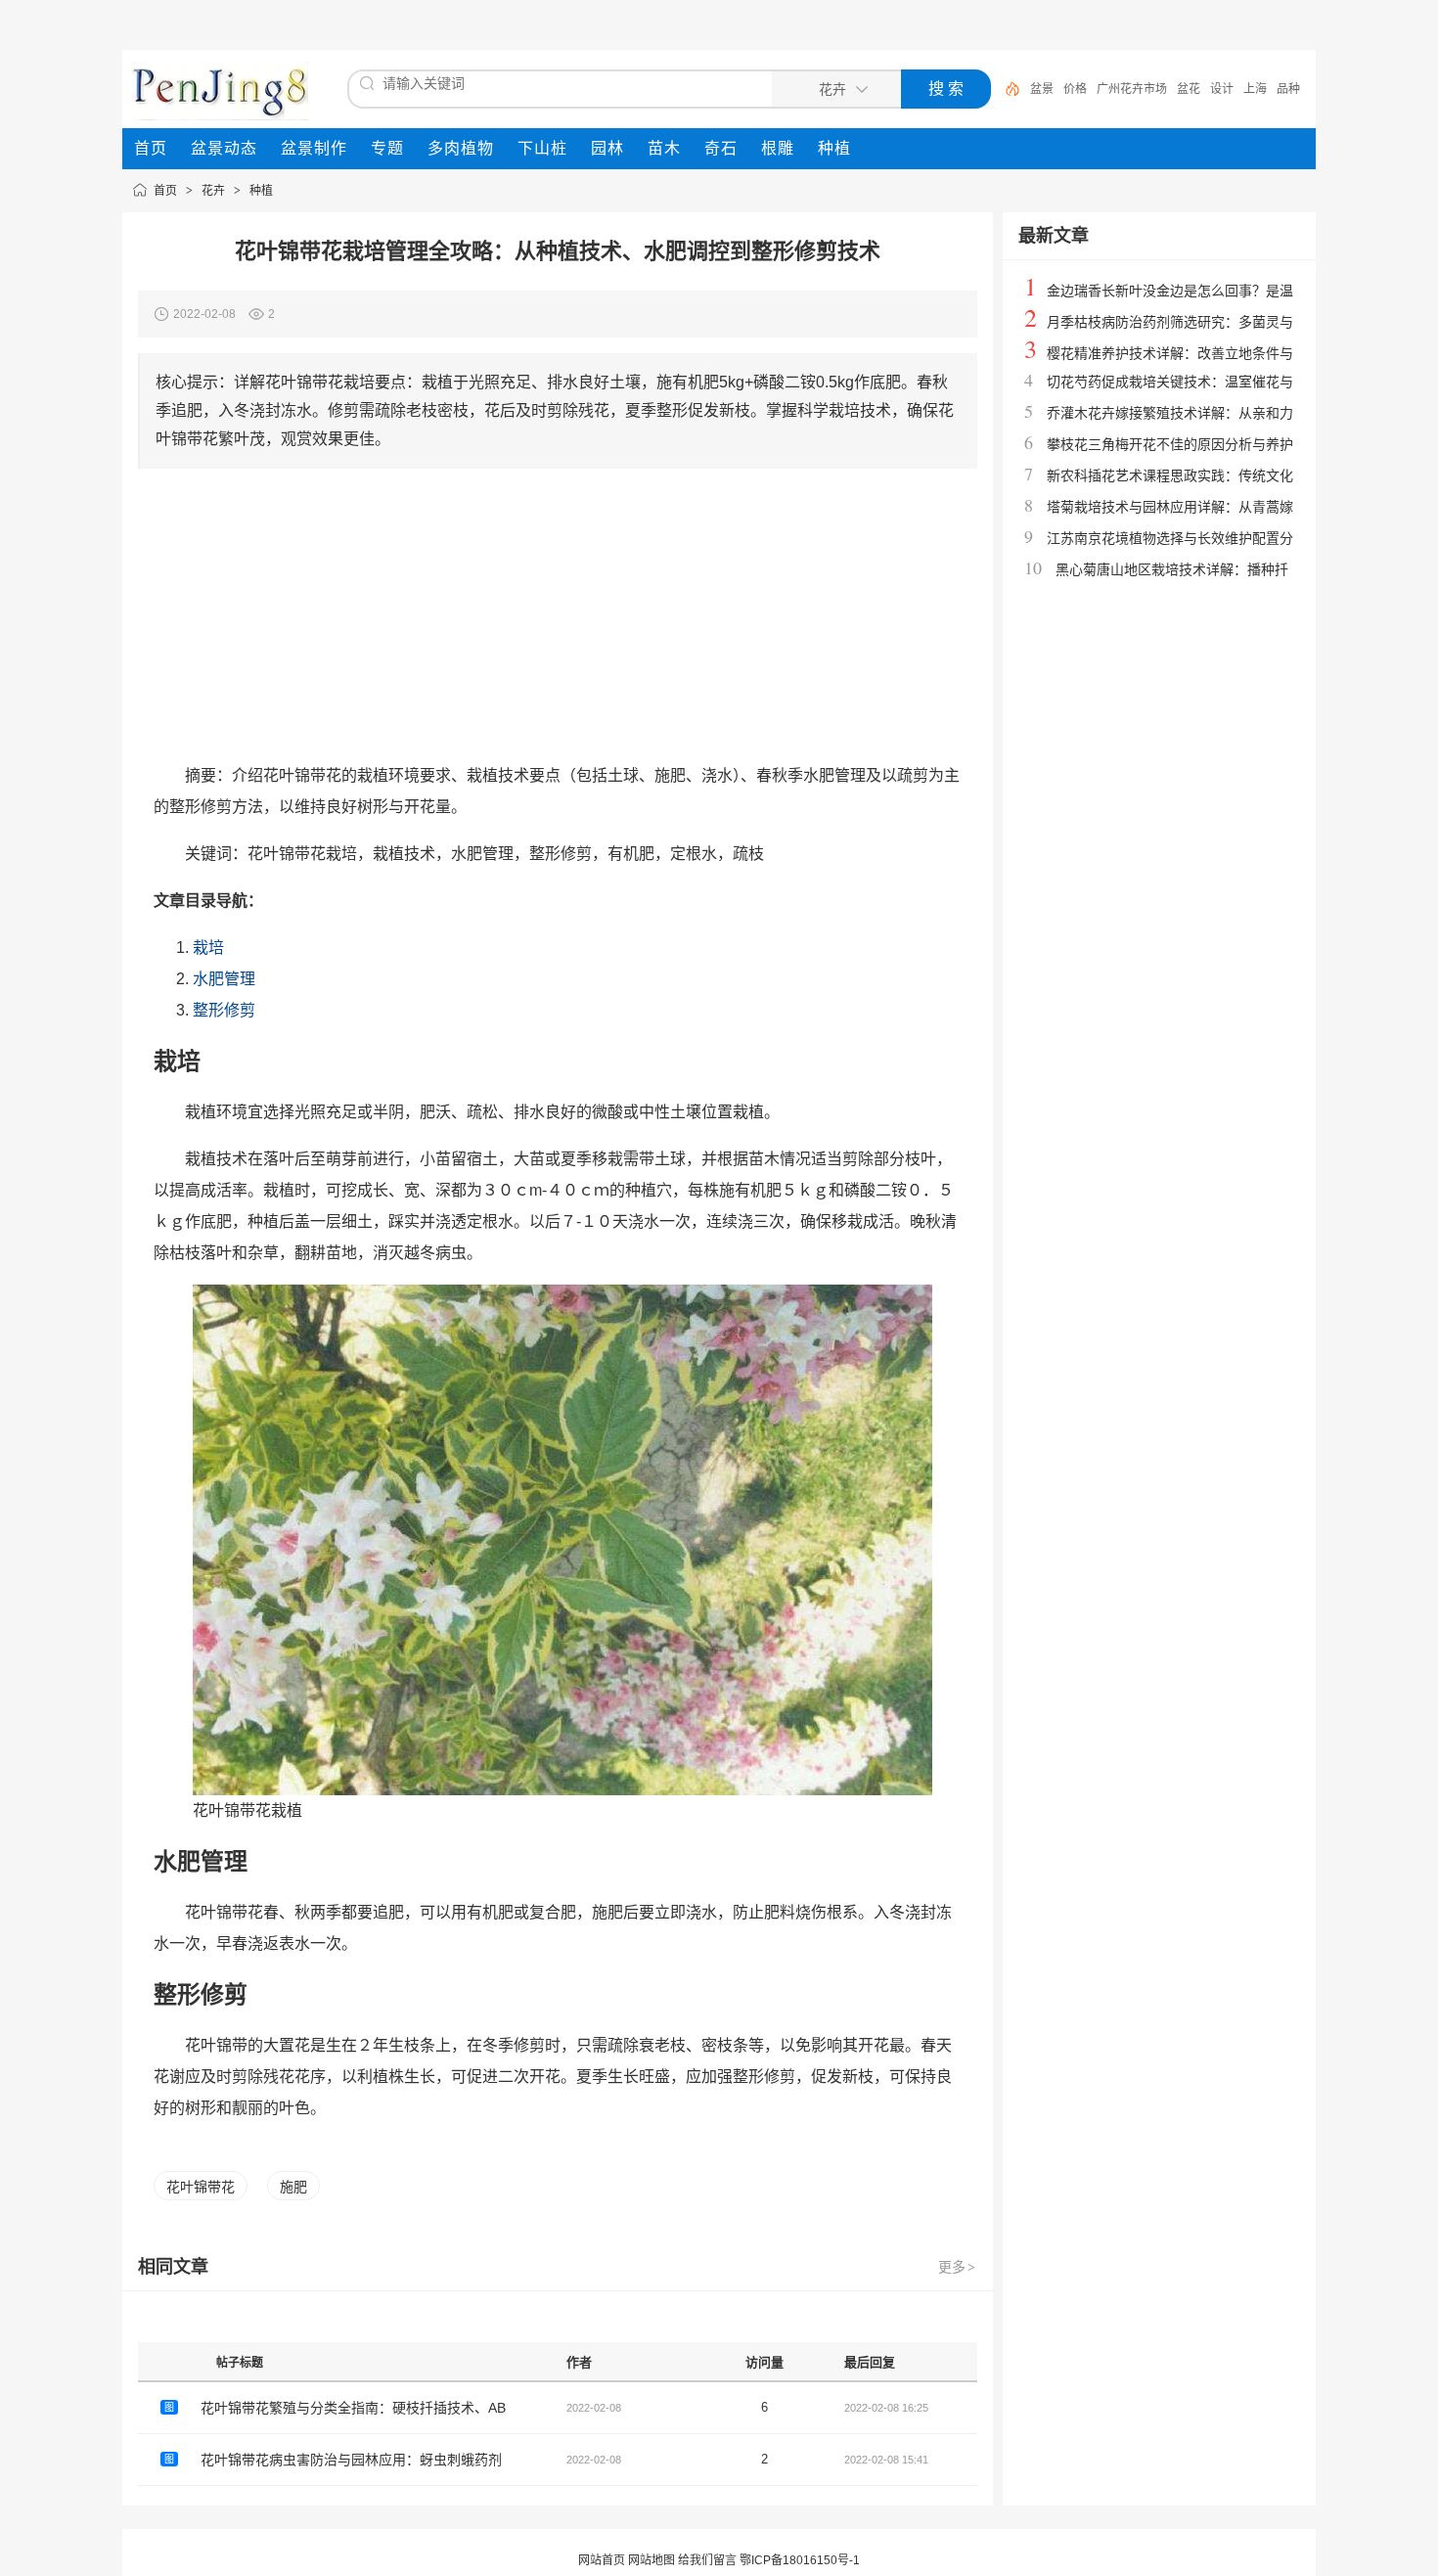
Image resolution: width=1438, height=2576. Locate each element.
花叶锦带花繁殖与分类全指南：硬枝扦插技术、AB (353, 2408)
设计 (1222, 89)
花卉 (213, 191)
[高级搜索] (1006, 89)
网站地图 (652, 2560)
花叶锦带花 (201, 2187)
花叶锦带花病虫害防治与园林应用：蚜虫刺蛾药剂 (351, 2460)
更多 (957, 2267)
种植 (261, 191)
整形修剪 (224, 1010)
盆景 (1042, 89)
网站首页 (602, 2560)
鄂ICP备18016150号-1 (800, 2560)
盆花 (1189, 89)
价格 (1075, 89)
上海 (1255, 89)
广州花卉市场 (1132, 89)
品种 (1288, 89)
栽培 (208, 948)
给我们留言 (707, 2560)
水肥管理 (224, 979)
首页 (165, 191)
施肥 (293, 2187)
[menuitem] (151, 149)
